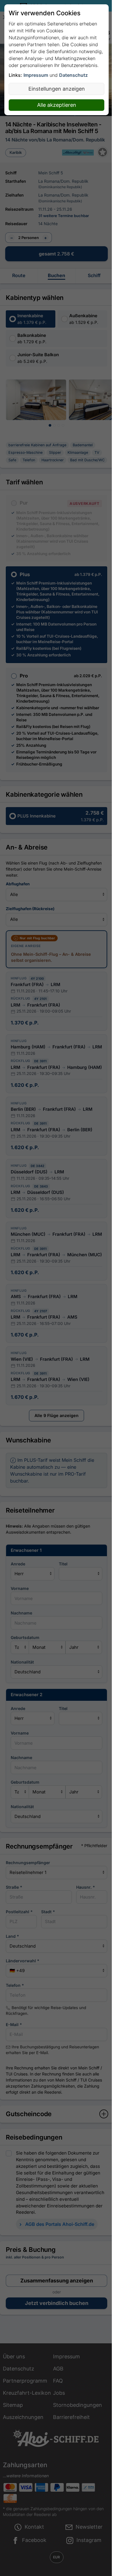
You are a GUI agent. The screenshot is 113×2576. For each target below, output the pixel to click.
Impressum (36, 75)
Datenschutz (73, 75)
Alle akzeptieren (57, 105)
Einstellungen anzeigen (57, 89)
